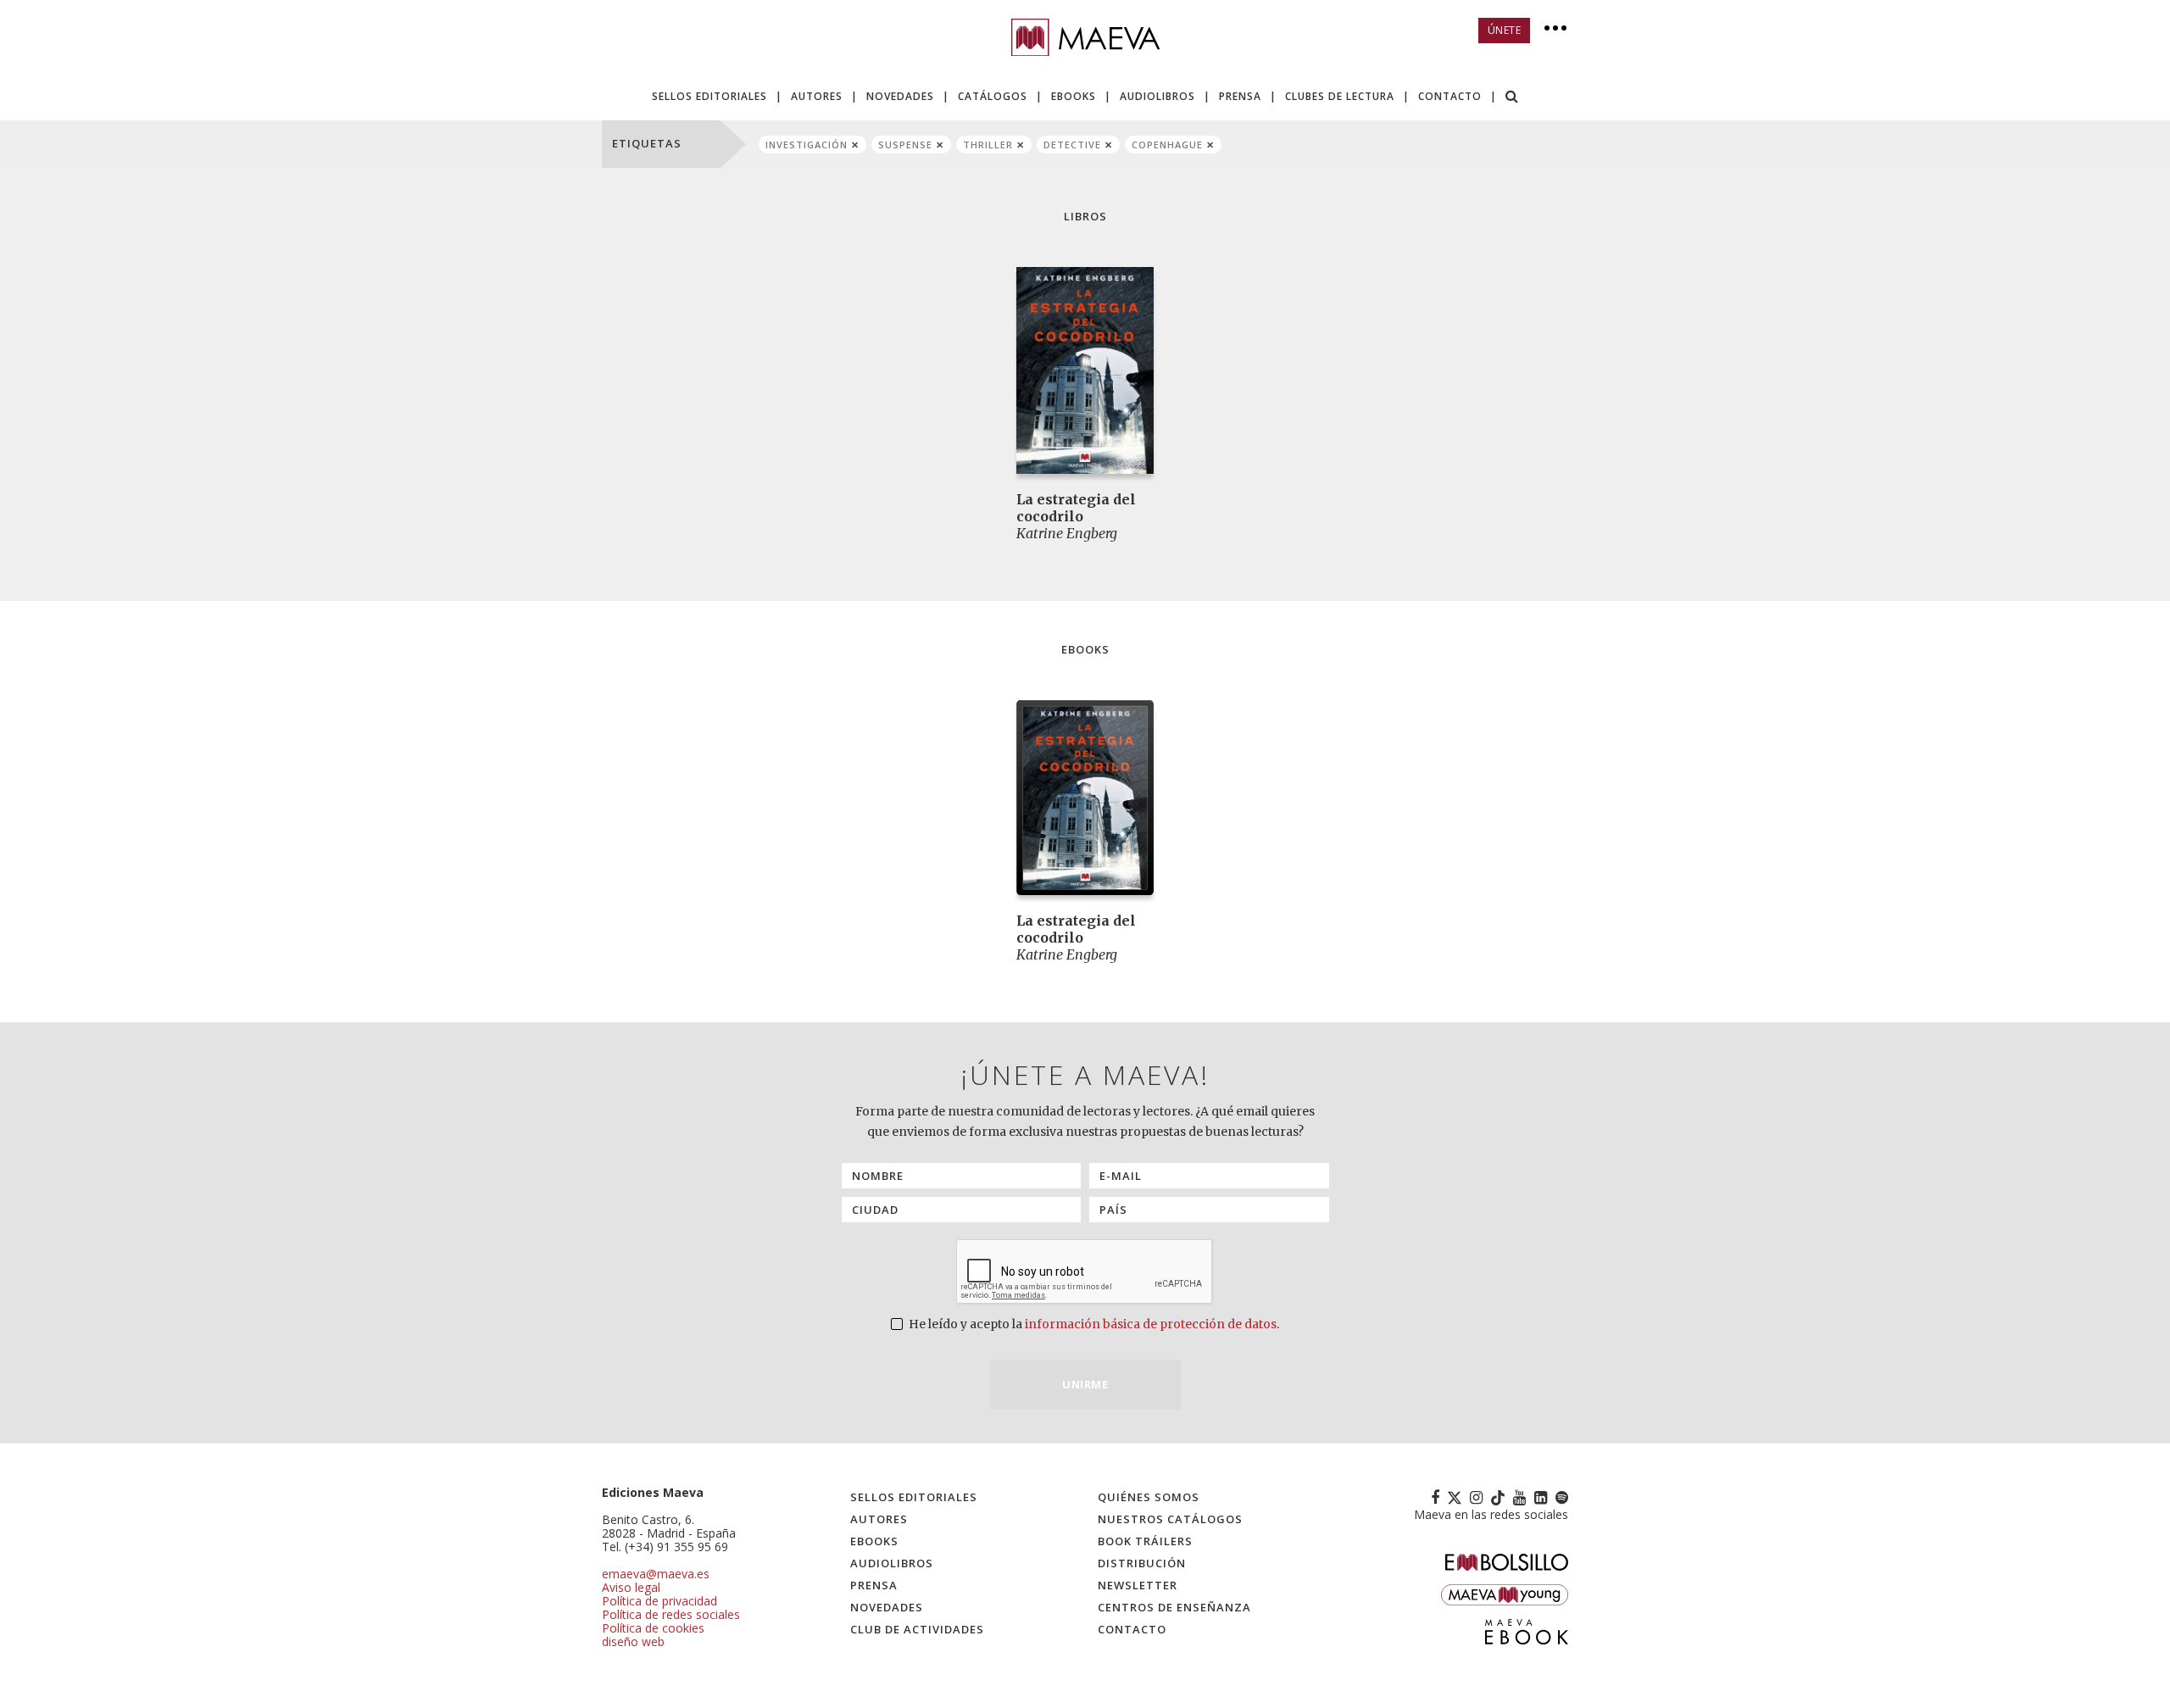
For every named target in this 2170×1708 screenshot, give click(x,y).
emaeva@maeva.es (656, 1574)
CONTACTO (1450, 96)
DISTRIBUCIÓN (1142, 1563)
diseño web (633, 1641)
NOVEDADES (900, 96)
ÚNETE (1505, 30)
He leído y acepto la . (1093, 1324)
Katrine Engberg (1067, 533)
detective (1072, 145)
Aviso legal (631, 1587)
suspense (905, 145)
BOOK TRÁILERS (1145, 1541)
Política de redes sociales (671, 1614)
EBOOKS (1074, 96)
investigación (807, 145)
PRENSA (1240, 96)
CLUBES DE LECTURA (1340, 96)
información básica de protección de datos (1151, 1324)
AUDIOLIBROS (1157, 96)
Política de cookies (653, 1628)
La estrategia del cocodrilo (1076, 508)
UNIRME (1085, 1384)
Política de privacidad (659, 1601)
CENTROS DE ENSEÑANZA (1174, 1607)
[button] (1512, 98)
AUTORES (817, 96)
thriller (988, 145)
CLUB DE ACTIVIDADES (917, 1629)
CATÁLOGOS (993, 96)
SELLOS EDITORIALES (709, 96)
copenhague (1167, 145)
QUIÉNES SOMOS (1149, 1497)
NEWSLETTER (1138, 1585)
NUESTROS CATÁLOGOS (1170, 1519)
